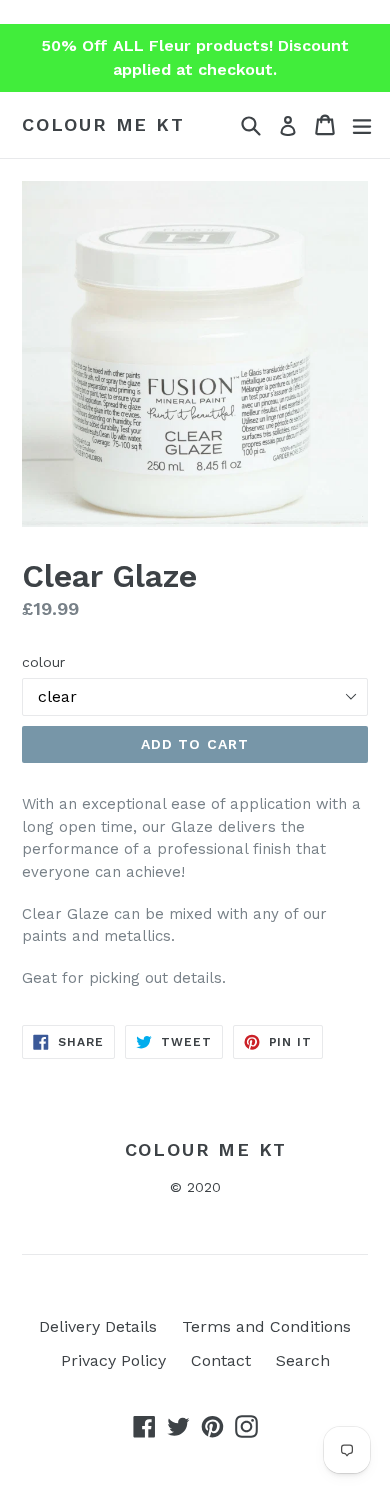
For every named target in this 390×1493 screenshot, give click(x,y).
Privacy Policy (113, 1360)
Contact (221, 1360)
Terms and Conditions (266, 1326)
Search (303, 1360)
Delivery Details (98, 1326)
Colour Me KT (103, 124)
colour (43, 662)
